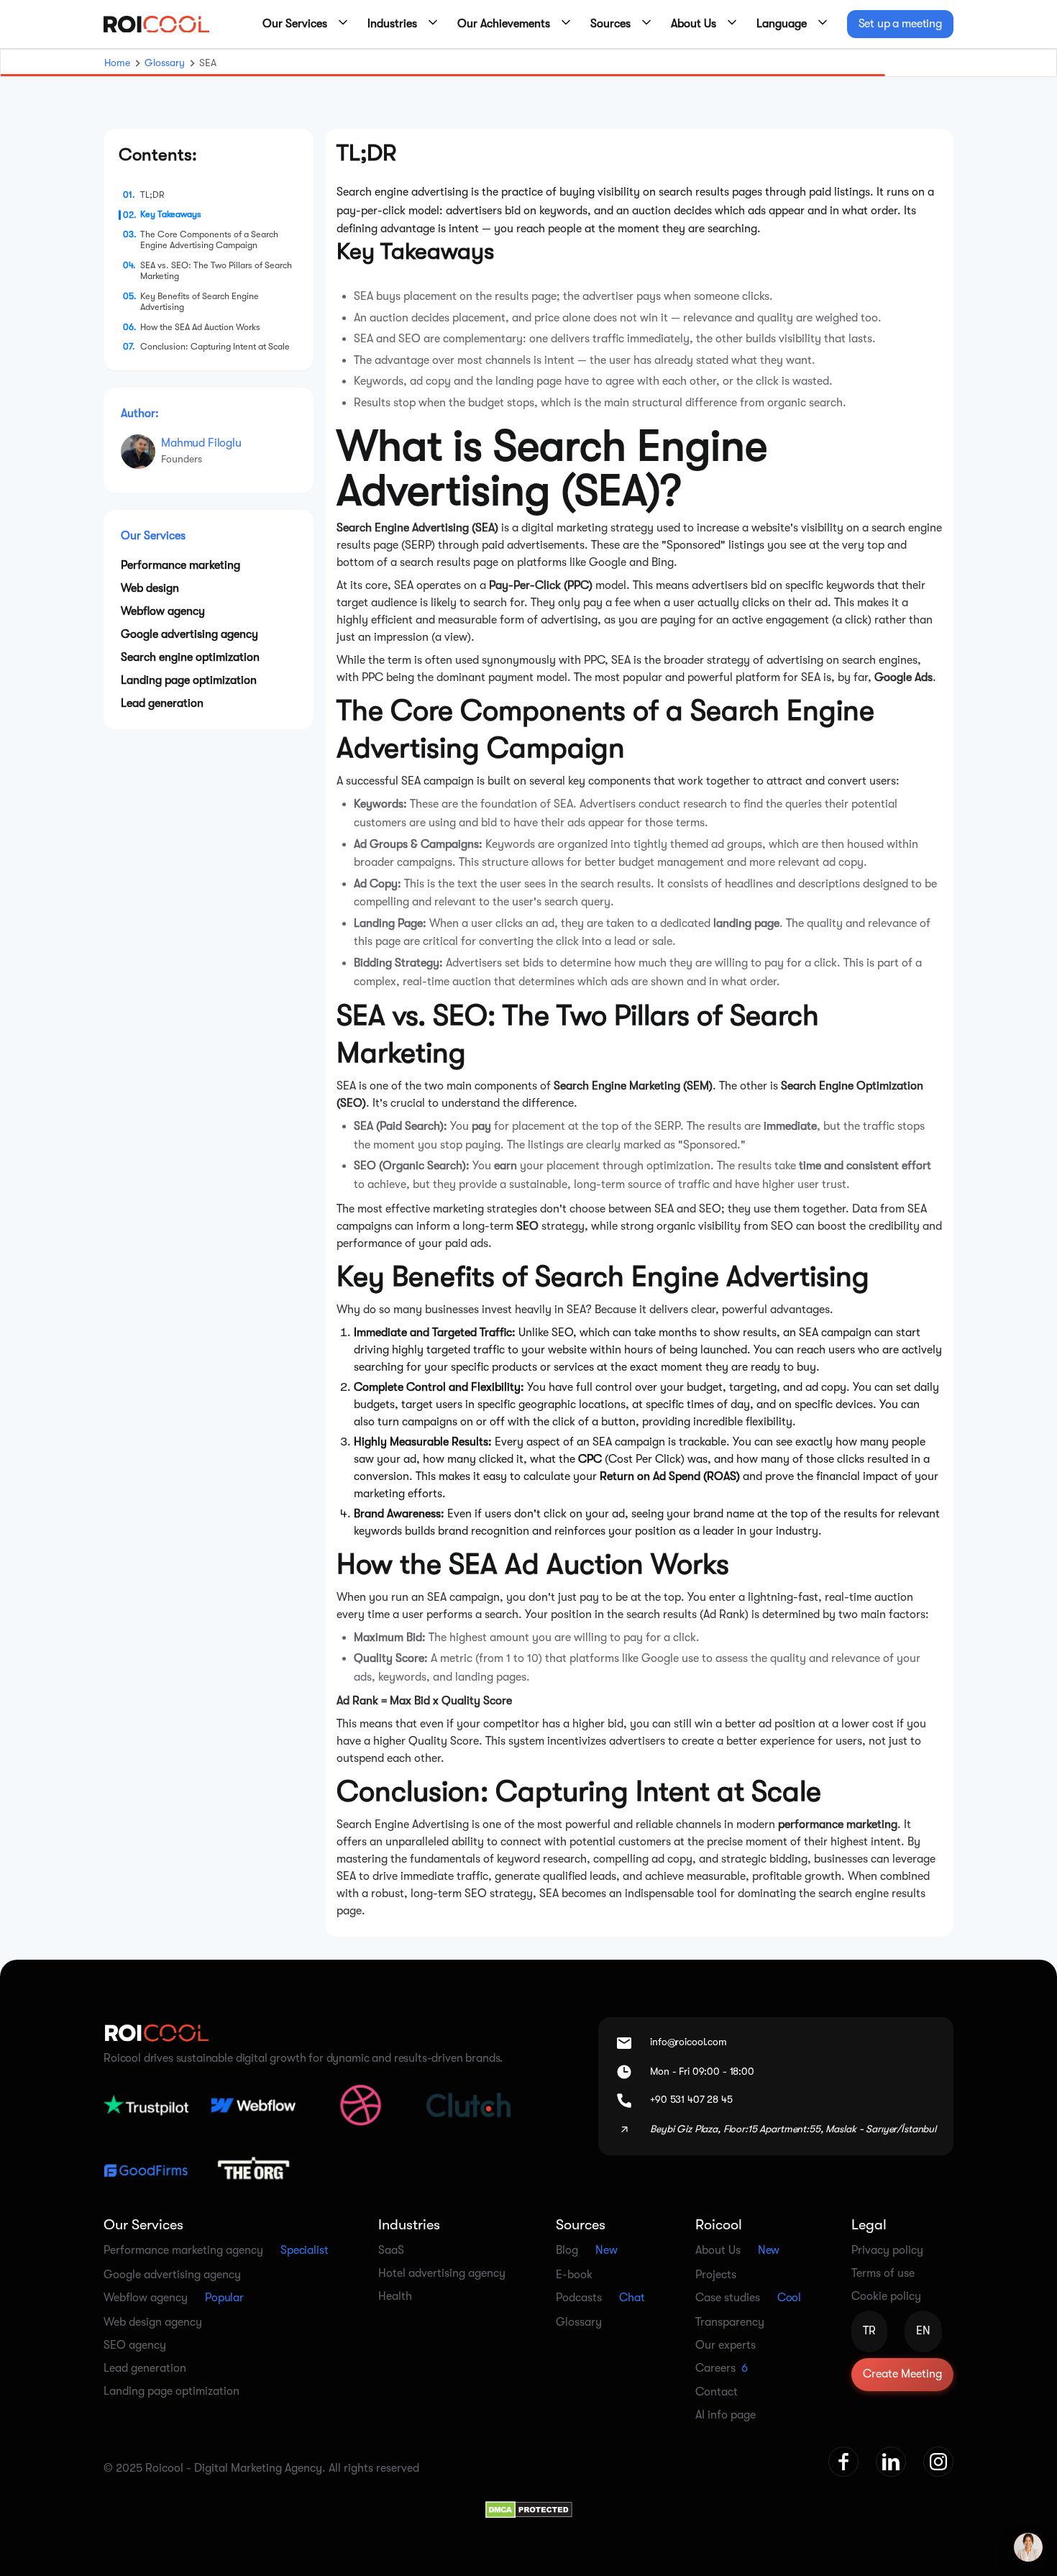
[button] (301, 24)
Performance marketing (180, 565)
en (923, 2331)
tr (869, 2331)
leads (603, 1876)
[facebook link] (843, 2462)
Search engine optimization (190, 657)
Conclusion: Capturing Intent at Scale (215, 347)
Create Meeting (902, 2374)
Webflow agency (163, 611)
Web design (150, 588)
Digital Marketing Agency (258, 2468)
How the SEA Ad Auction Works (200, 326)
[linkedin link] (891, 2462)
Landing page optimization (189, 680)
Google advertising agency (189, 634)
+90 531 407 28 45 (691, 2099)
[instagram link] (938, 2462)
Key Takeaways (171, 214)
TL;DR (152, 195)
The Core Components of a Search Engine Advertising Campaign (209, 240)
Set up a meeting (900, 24)
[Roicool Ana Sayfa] (156, 24)
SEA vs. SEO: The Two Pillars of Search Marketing (216, 271)
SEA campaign (438, 781)
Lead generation (162, 703)
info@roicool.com (688, 2042)
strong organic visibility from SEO (707, 1226)
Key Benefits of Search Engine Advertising (200, 302)
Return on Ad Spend (650, 1476)
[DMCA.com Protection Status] (529, 2508)
